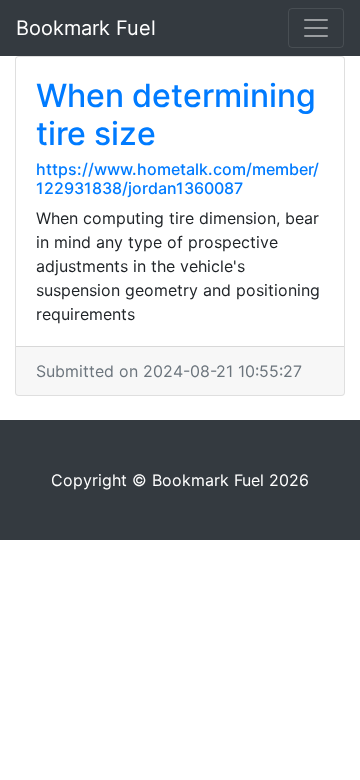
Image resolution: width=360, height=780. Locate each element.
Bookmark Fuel (86, 28)
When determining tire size (176, 114)
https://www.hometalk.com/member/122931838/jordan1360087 (177, 178)
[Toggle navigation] (316, 28)
